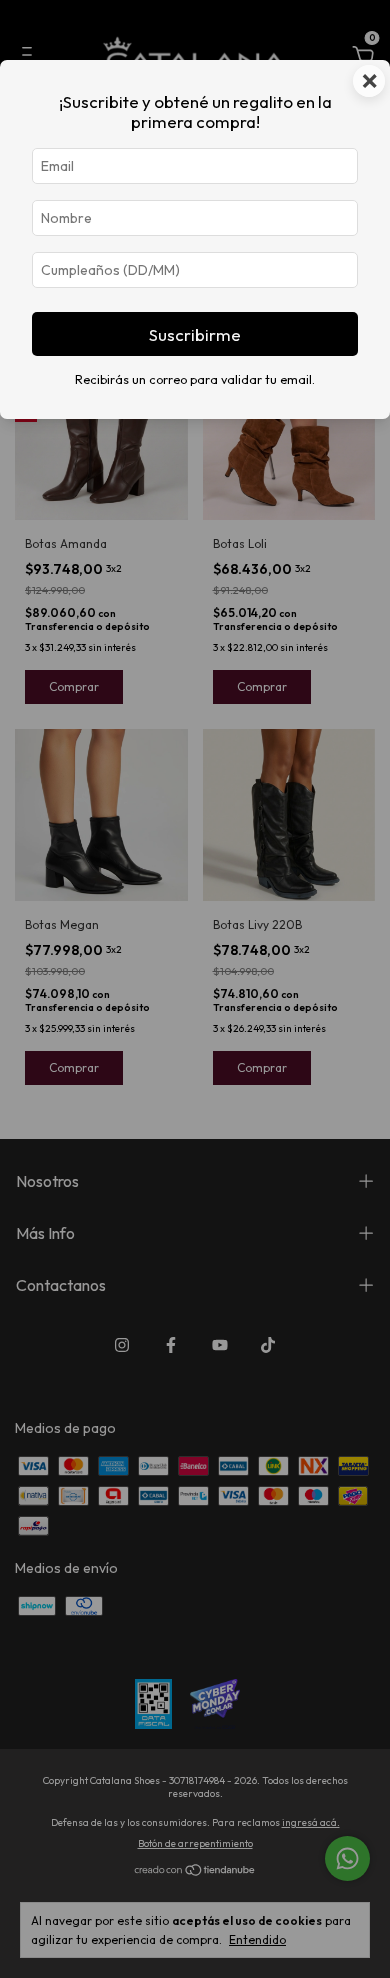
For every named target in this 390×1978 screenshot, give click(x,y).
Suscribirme (195, 334)
